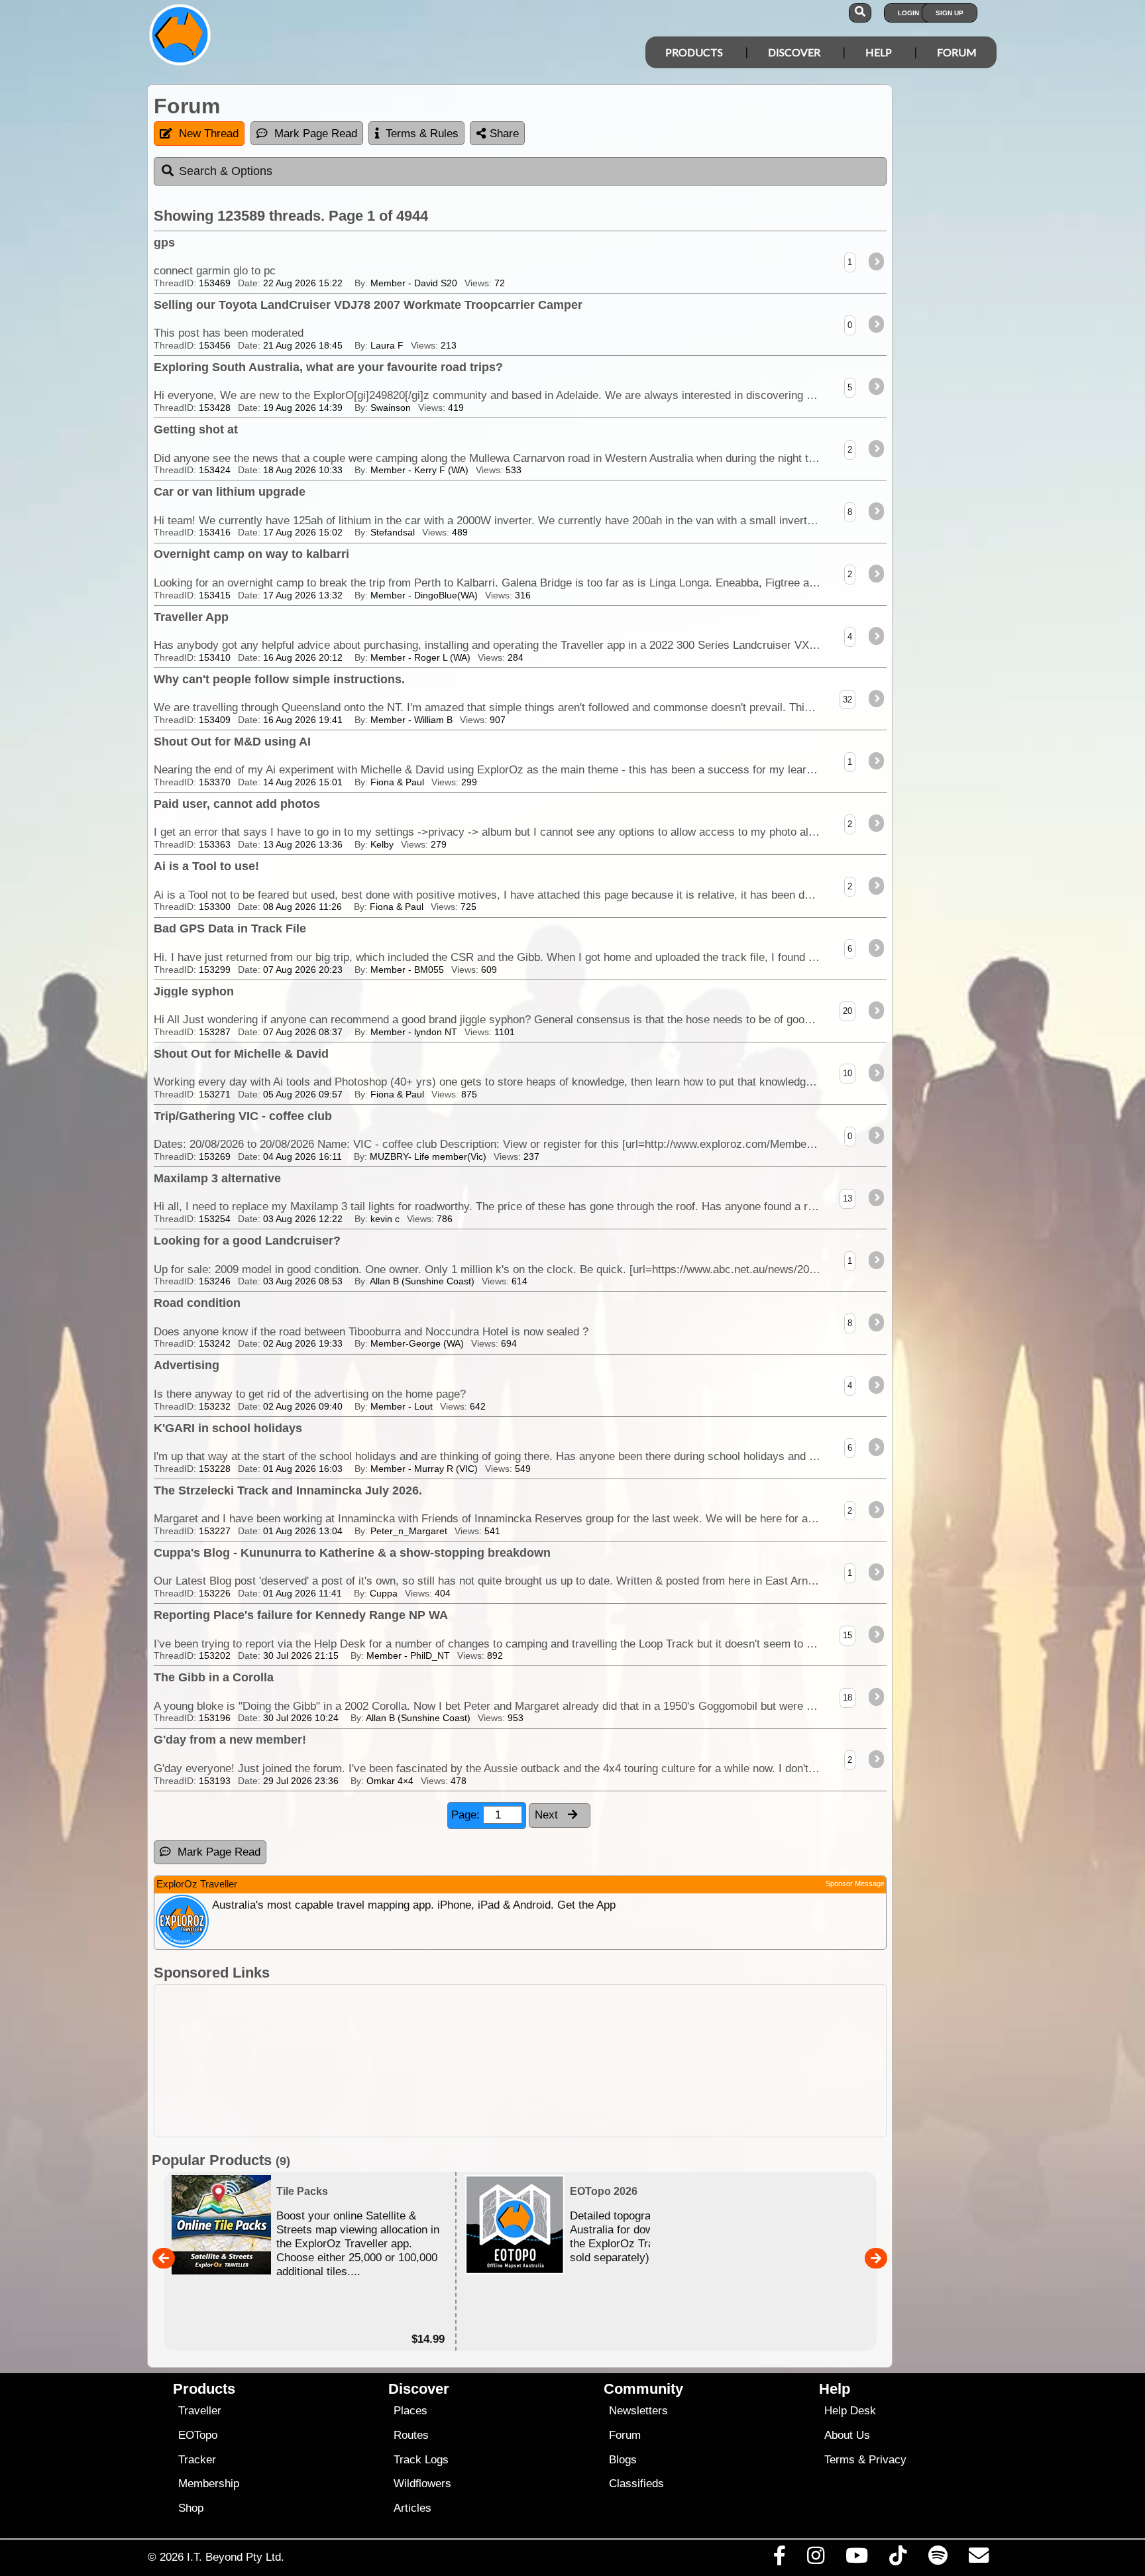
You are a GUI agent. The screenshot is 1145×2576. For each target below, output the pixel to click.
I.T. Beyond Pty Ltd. (236, 2557)
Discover (794, 52)
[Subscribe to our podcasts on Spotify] (938, 2559)
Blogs (623, 2460)
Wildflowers (422, 2484)
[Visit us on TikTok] (898, 2559)
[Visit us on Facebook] (779, 2559)
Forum (957, 52)
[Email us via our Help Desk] (978, 2559)
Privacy (888, 2460)
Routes (411, 2435)
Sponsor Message (855, 1883)
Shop (191, 2508)
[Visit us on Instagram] (815, 2559)
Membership (209, 2484)
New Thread (209, 134)
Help (879, 52)
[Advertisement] (584, 2061)
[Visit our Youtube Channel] (857, 2559)
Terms (840, 2460)
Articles (412, 2508)
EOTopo (198, 2435)
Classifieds (636, 2484)
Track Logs (421, 2460)
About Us (847, 2435)
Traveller (200, 2411)
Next (548, 1815)
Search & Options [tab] (226, 171)
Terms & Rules (422, 134)
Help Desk (850, 2411)
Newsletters (638, 2411)
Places (410, 2411)
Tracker (197, 2460)
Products (694, 52)
